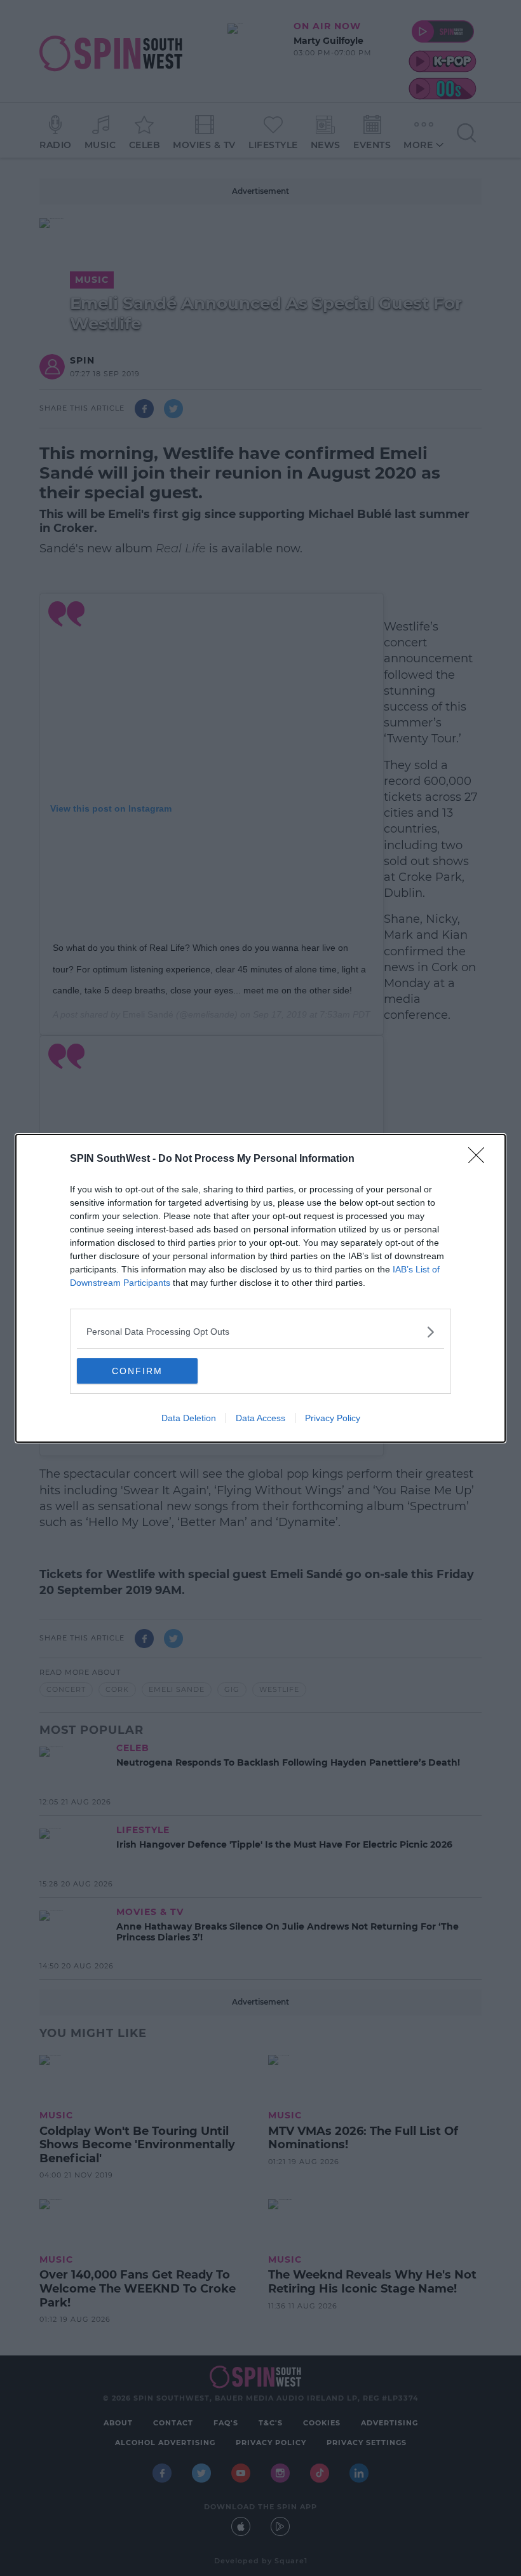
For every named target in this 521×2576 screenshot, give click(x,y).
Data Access (260, 1418)
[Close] (480, 1159)
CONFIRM (137, 1371)
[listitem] (260, 1332)
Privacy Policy (333, 1418)
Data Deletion (189, 1418)
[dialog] (260, 1288)
